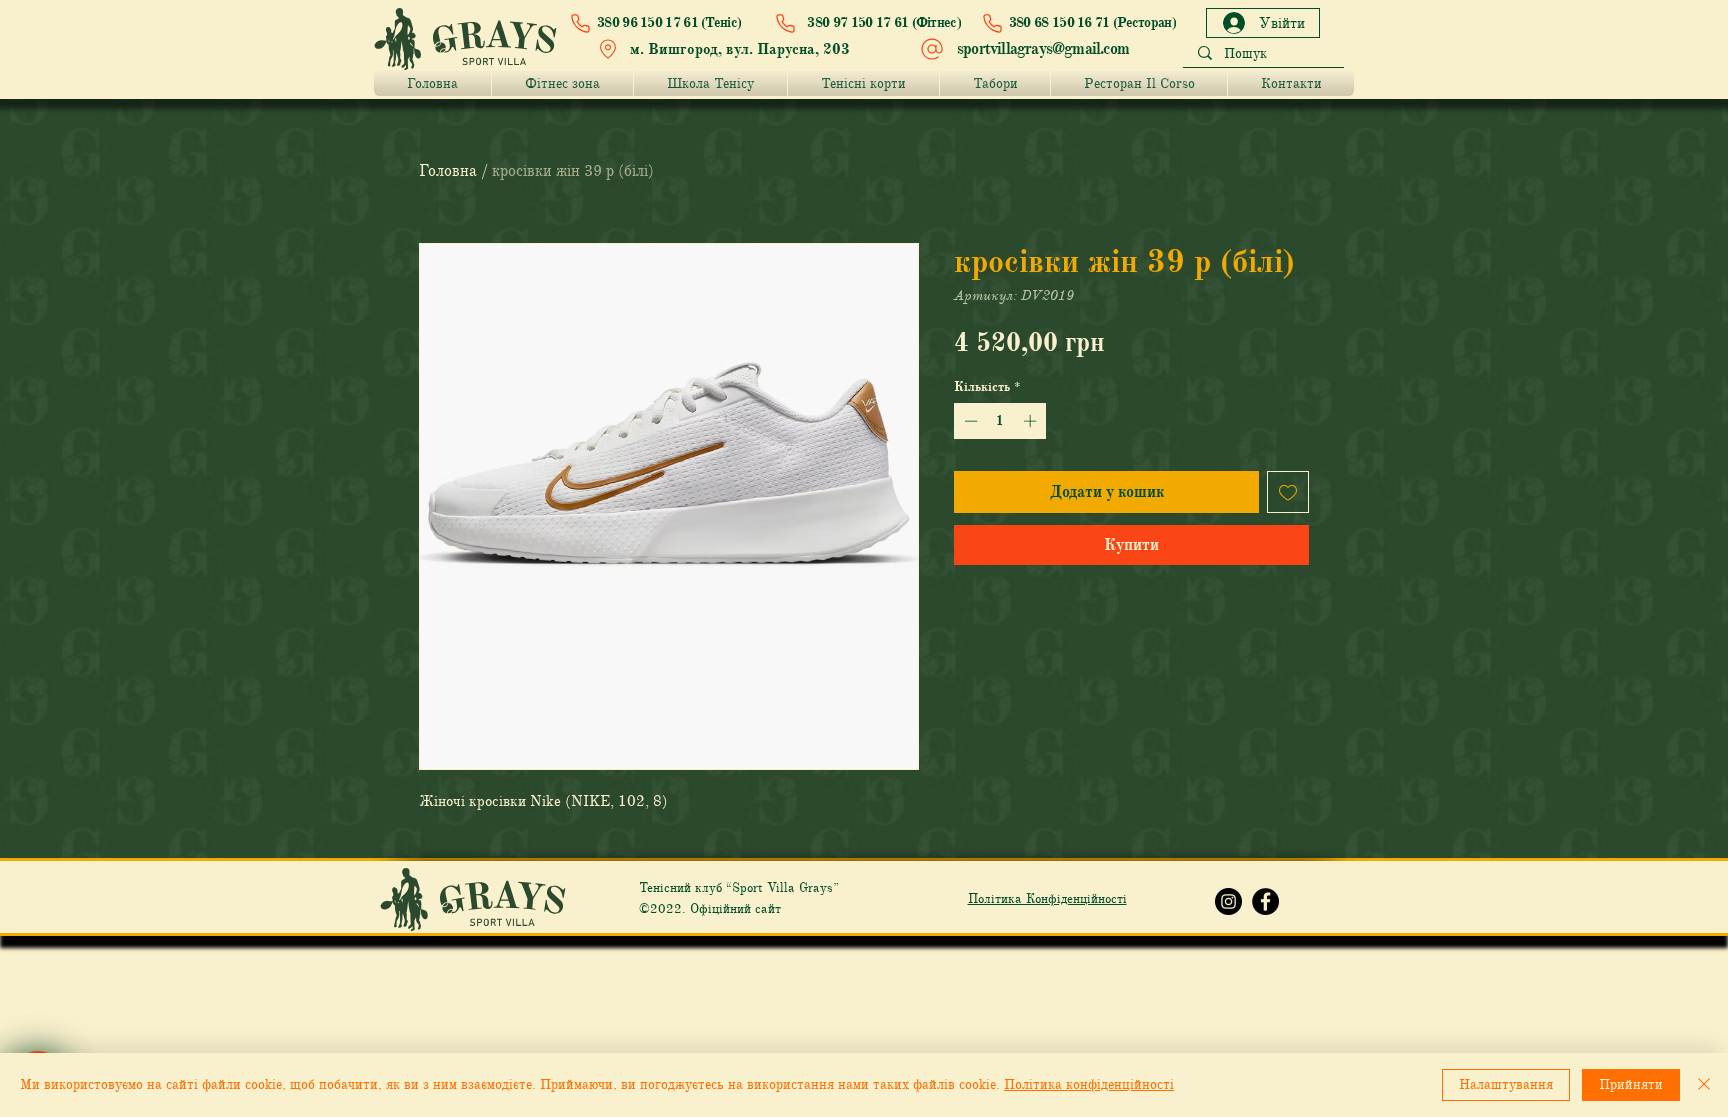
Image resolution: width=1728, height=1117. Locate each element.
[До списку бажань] (1288, 492)
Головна (448, 171)
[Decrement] (969, 421)
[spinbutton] (1000, 421)
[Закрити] (1704, 1085)
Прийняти (1631, 1084)
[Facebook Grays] (1265, 901)
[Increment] (1032, 421)
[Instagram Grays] (1228, 901)
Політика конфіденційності (1089, 1084)
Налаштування (1506, 1084)
